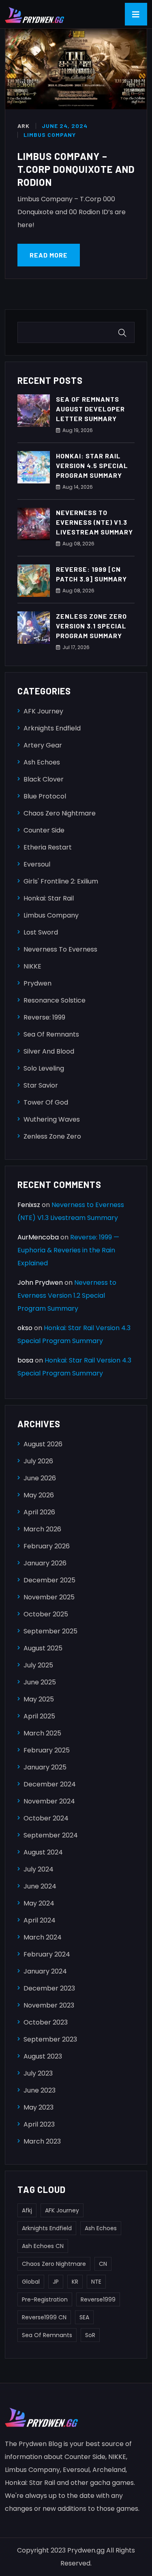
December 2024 (50, 1784)
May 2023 (39, 2107)
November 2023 (49, 2005)
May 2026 (39, 1495)
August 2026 (43, 1444)
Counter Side (44, 830)
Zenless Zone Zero (52, 1136)
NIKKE (32, 966)
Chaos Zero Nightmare (60, 813)
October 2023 (46, 2022)
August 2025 (43, 1648)
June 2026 (40, 1478)
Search (124, 333)
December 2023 (49, 1988)
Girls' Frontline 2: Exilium (61, 881)
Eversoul (37, 864)
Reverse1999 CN (44, 2317)
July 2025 (38, 1665)
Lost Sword (41, 932)
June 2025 (40, 1682)
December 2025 (49, 1580)
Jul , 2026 (76, 647)
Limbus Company (50, 135)
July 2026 (38, 1461)
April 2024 (40, 1920)
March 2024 (43, 1937)
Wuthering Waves (52, 1119)
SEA (84, 2317)
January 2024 (45, 1971)
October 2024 (46, 1818)
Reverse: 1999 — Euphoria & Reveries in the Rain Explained (68, 1250)
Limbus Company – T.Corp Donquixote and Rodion (76, 169)
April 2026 (39, 1512)
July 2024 (39, 1869)
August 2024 (43, 1852)
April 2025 (39, 1716)
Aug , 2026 (78, 430)
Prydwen (37, 983)
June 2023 (40, 2090)
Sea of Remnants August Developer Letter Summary (90, 409)
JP (56, 2282)
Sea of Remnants (51, 1034)
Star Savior (41, 1085)
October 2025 (46, 1614)
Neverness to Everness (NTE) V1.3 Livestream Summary (94, 522)
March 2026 (42, 1529)
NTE (96, 2282)
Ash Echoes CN (43, 2246)
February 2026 (47, 1546)
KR (75, 2282)
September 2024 (51, 1835)
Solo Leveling (44, 1068)
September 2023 (50, 2039)
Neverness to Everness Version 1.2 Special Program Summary (67, 1295)
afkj (27, 2210)
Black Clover (44, 779)
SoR (90, 2335)
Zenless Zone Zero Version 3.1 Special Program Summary (91, 626)
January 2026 (45, 1563)
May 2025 (39, 1699)
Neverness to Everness (60, 949)
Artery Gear (43, 745)
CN (103, 2264)
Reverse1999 (98, 2299)
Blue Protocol (45, 796)
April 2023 (39, 2124)
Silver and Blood (49, 1051)
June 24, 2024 (65, 126)
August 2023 (43, 2056)
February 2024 (47, 1954)
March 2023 (42, 2141)
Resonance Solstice (55, 1000)
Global (31, 2282)
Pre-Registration (45, 2299)
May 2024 (39, 1903)
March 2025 (42, 1733)
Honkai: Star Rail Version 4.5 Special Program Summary (92, 465)
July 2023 (38, 2073)
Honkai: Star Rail (49, 898)
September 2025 (50, 1631)
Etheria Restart (48, 847)
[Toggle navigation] (136, 14)
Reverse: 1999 (44, 1017)
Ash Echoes (42, 762)
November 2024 (49, 1801)
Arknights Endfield (52, 728)
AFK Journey (43, 711)
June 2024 (40, 1886)
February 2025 (47, 1750)
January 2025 (45, 1767)
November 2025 (49, 1597)
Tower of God (46, 1102)
